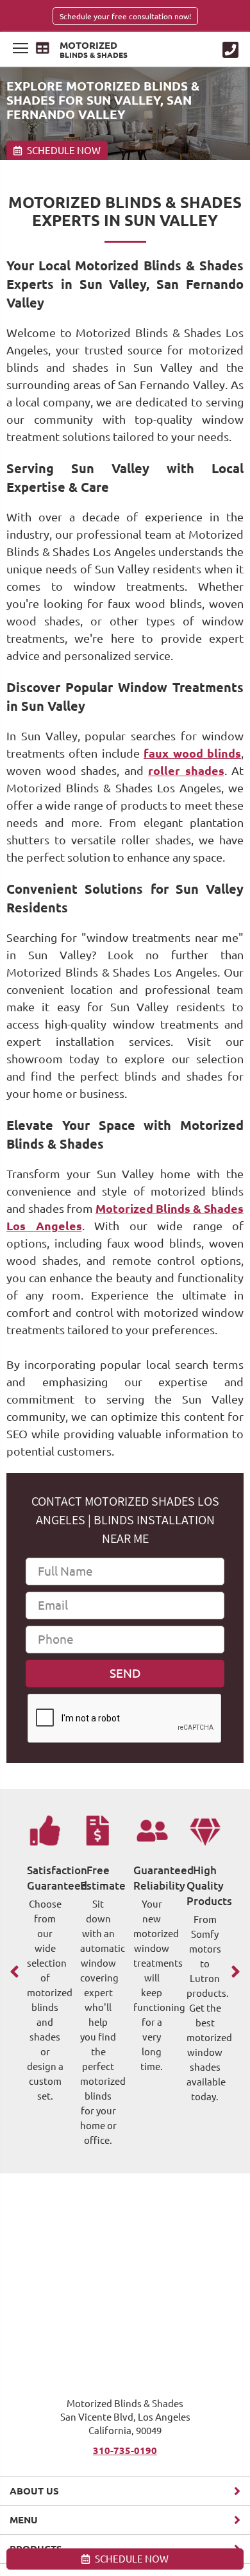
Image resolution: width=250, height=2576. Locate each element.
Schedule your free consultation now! (125, 16)
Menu (24, 2520)
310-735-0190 (125, 2450)
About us (34, 2491)
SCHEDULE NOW (131, 2559)
